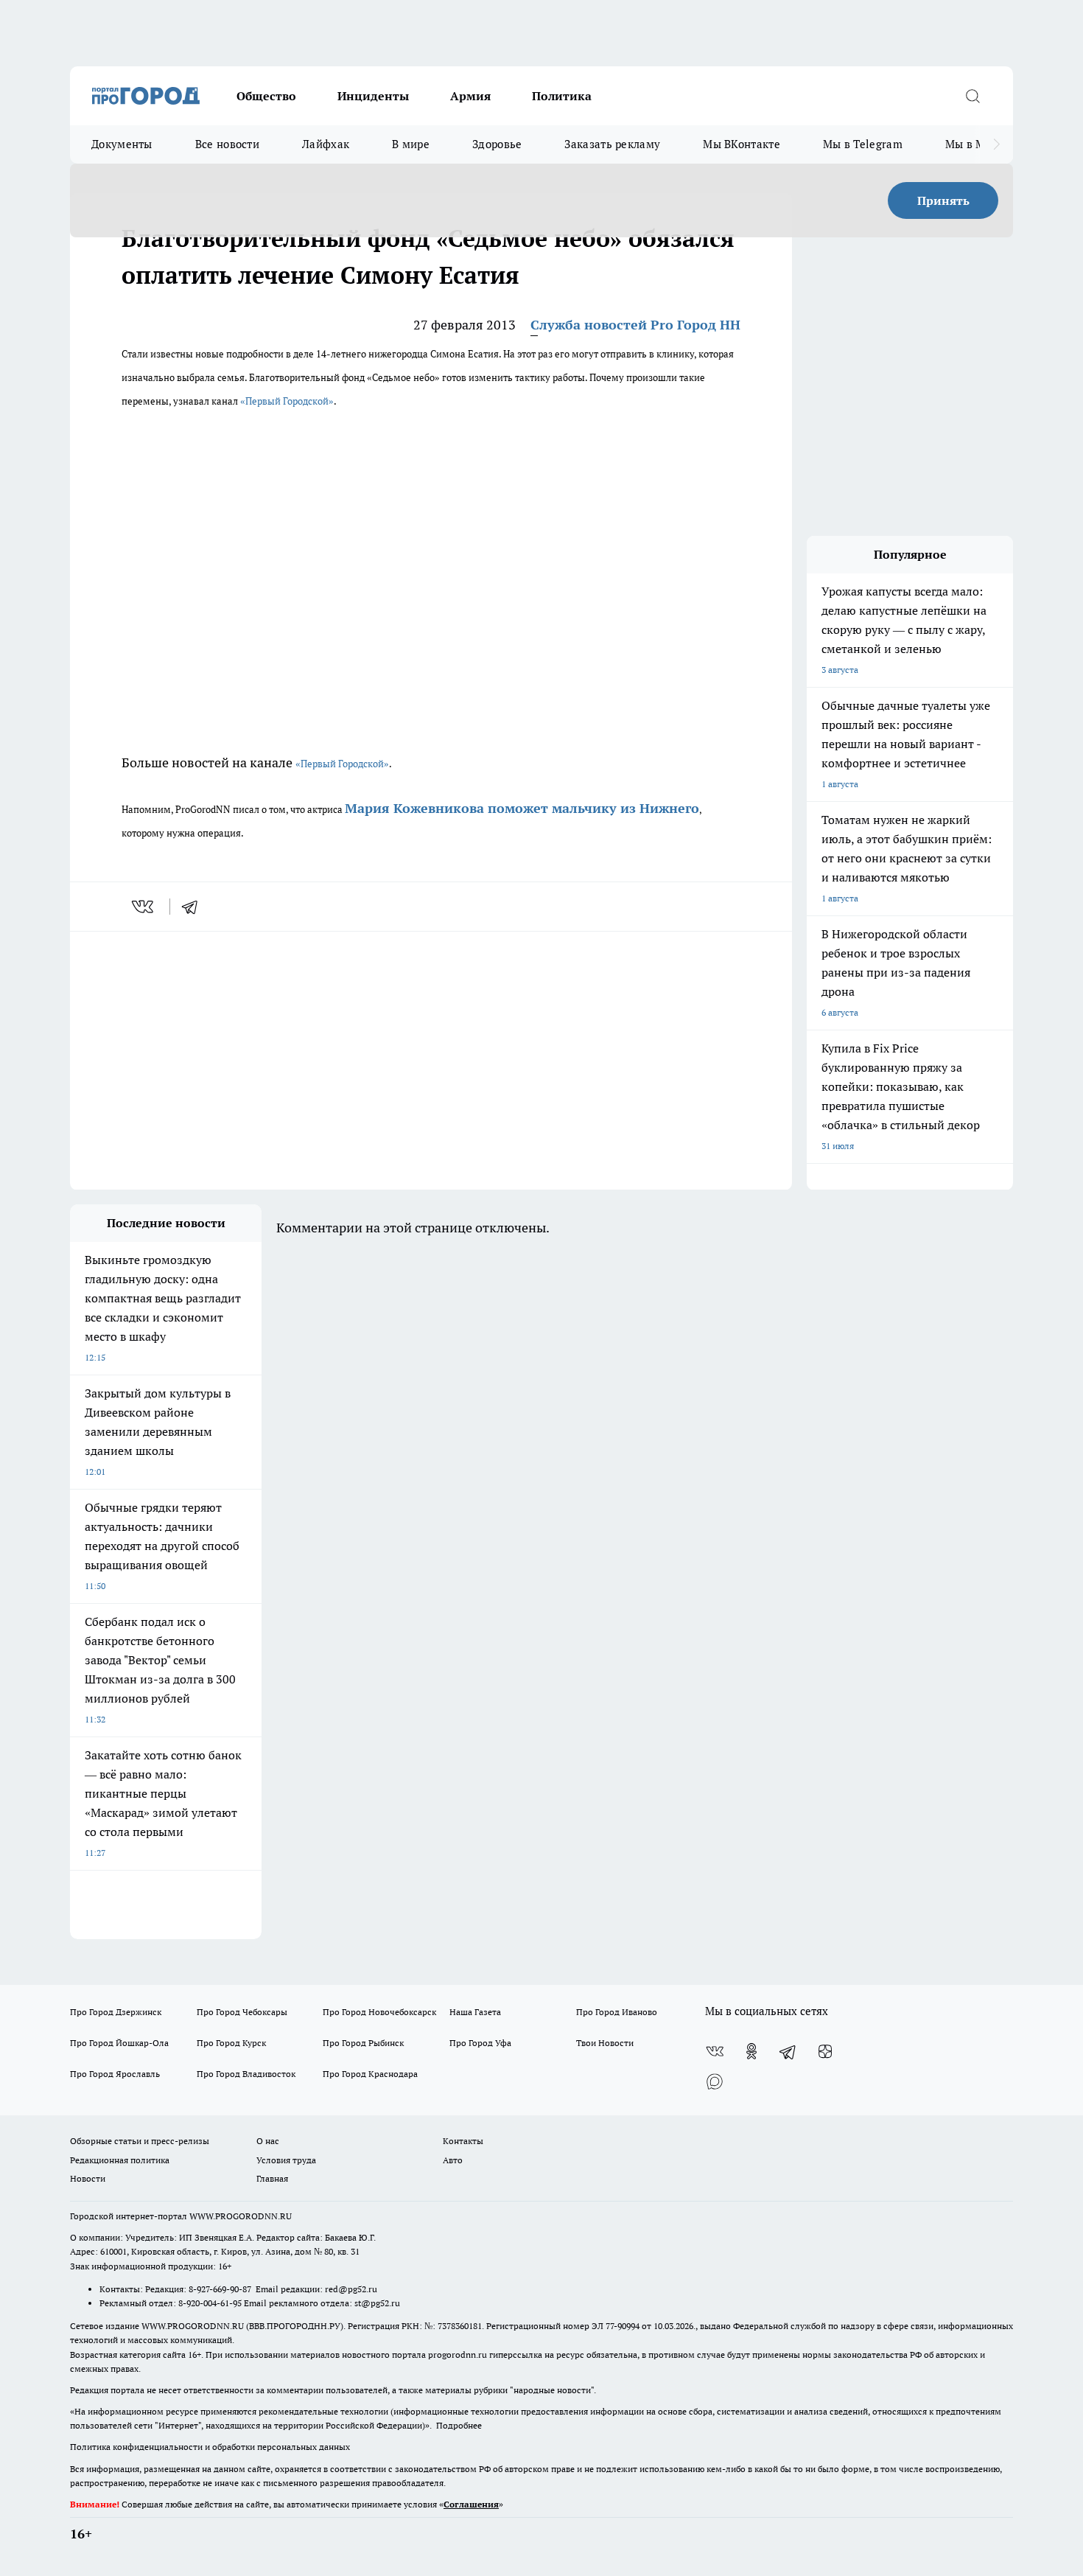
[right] (996, 144)
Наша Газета (475, 2012)
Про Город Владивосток (246, 2074)
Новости (88, 2178)
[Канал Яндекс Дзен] (825, 2051)
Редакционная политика (120, 2160)
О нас (268, 2141)
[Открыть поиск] (972, 96)
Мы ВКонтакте (742, 144)
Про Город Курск (231, 2043)
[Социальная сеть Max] (715, 2081)
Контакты (463, 2141)
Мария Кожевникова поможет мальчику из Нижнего (522, 808)
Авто (453, 2160)
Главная (272, 2178)
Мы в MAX (973, 144)
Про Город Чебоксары (242, 2012)
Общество (266, 96)
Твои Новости (605, 2043)
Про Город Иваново (617, 2012)
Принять (943, 200)
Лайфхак (326, 144)
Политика (562, 96)
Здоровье (497, 144)
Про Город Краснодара (370, 2074)
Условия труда (286, 2160)
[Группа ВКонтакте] (715, 2051)
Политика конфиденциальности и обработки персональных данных (210, 2447)
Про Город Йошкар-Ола (119, 2043)
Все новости (227, 144)
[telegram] (194, 907)
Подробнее (459, 2425)
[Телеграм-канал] (788, 2051)
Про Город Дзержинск (116, 2012)
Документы (122, 144)
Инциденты (373, 96)
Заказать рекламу (612, 144)
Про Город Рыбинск (363, 2043)
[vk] (144, 907)
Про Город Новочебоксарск (379, 2012)
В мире (411, 144)
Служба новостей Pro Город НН (635, 325)
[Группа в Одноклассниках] (751, 2051)
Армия (470, 96)
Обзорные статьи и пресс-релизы (140, 2141)
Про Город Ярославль (115, 2074)
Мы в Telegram (863, 144)
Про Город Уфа (480, 2043)
